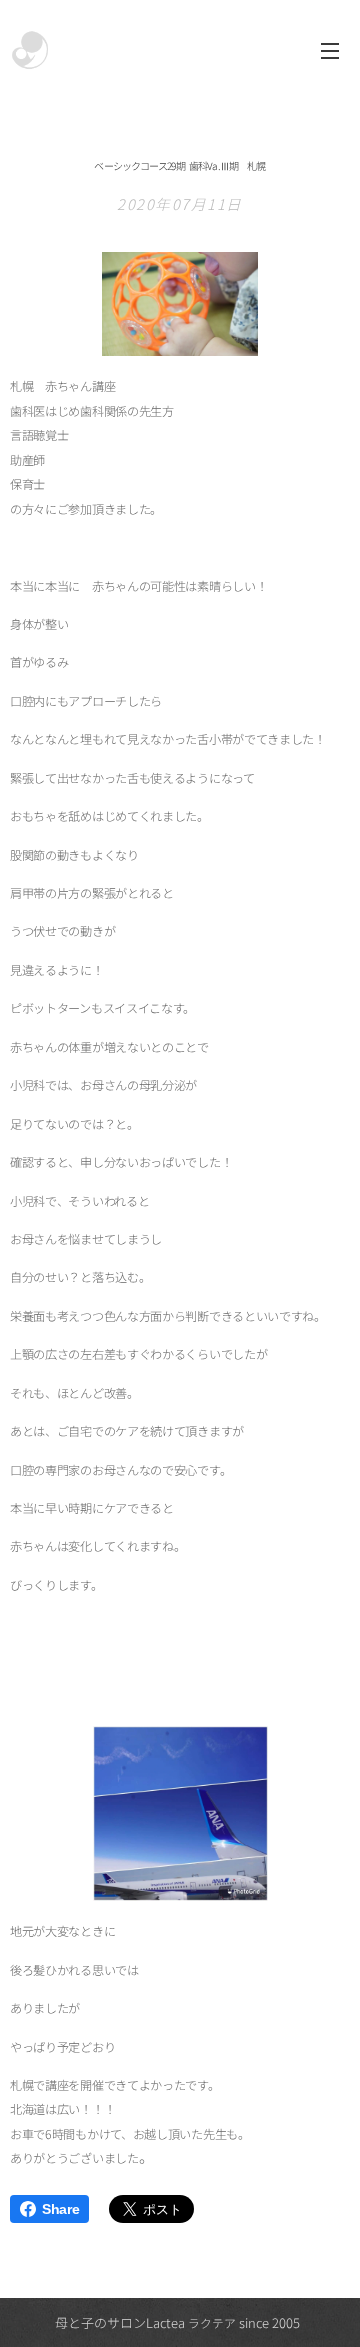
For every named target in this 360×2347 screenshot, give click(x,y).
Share (60, 2209)
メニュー (330, 50)
